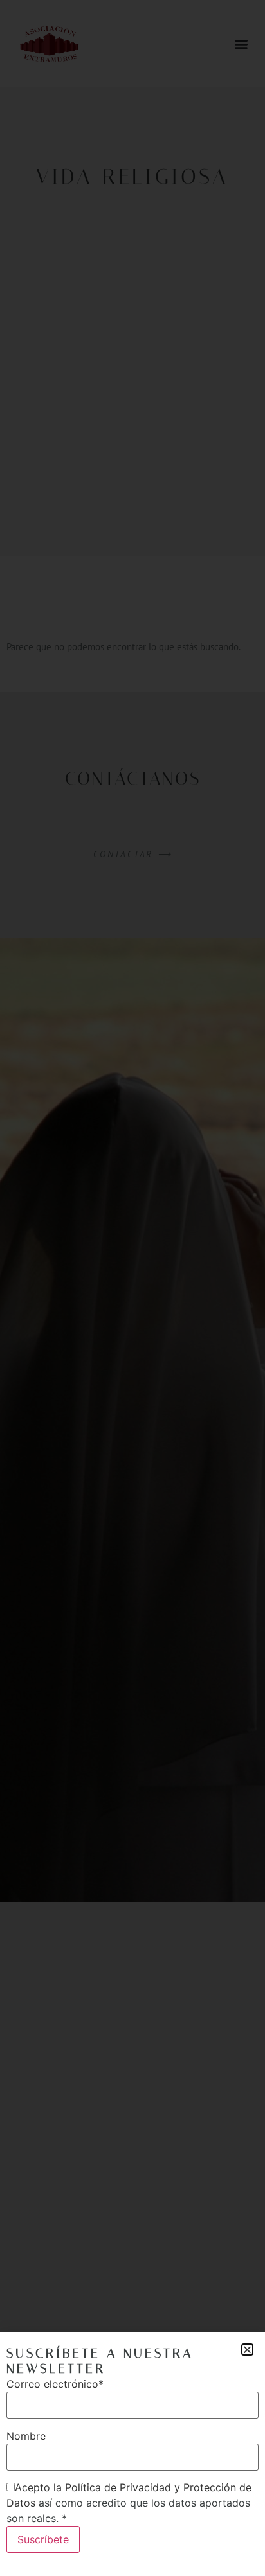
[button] (247, 2349)
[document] (132, 1288)
